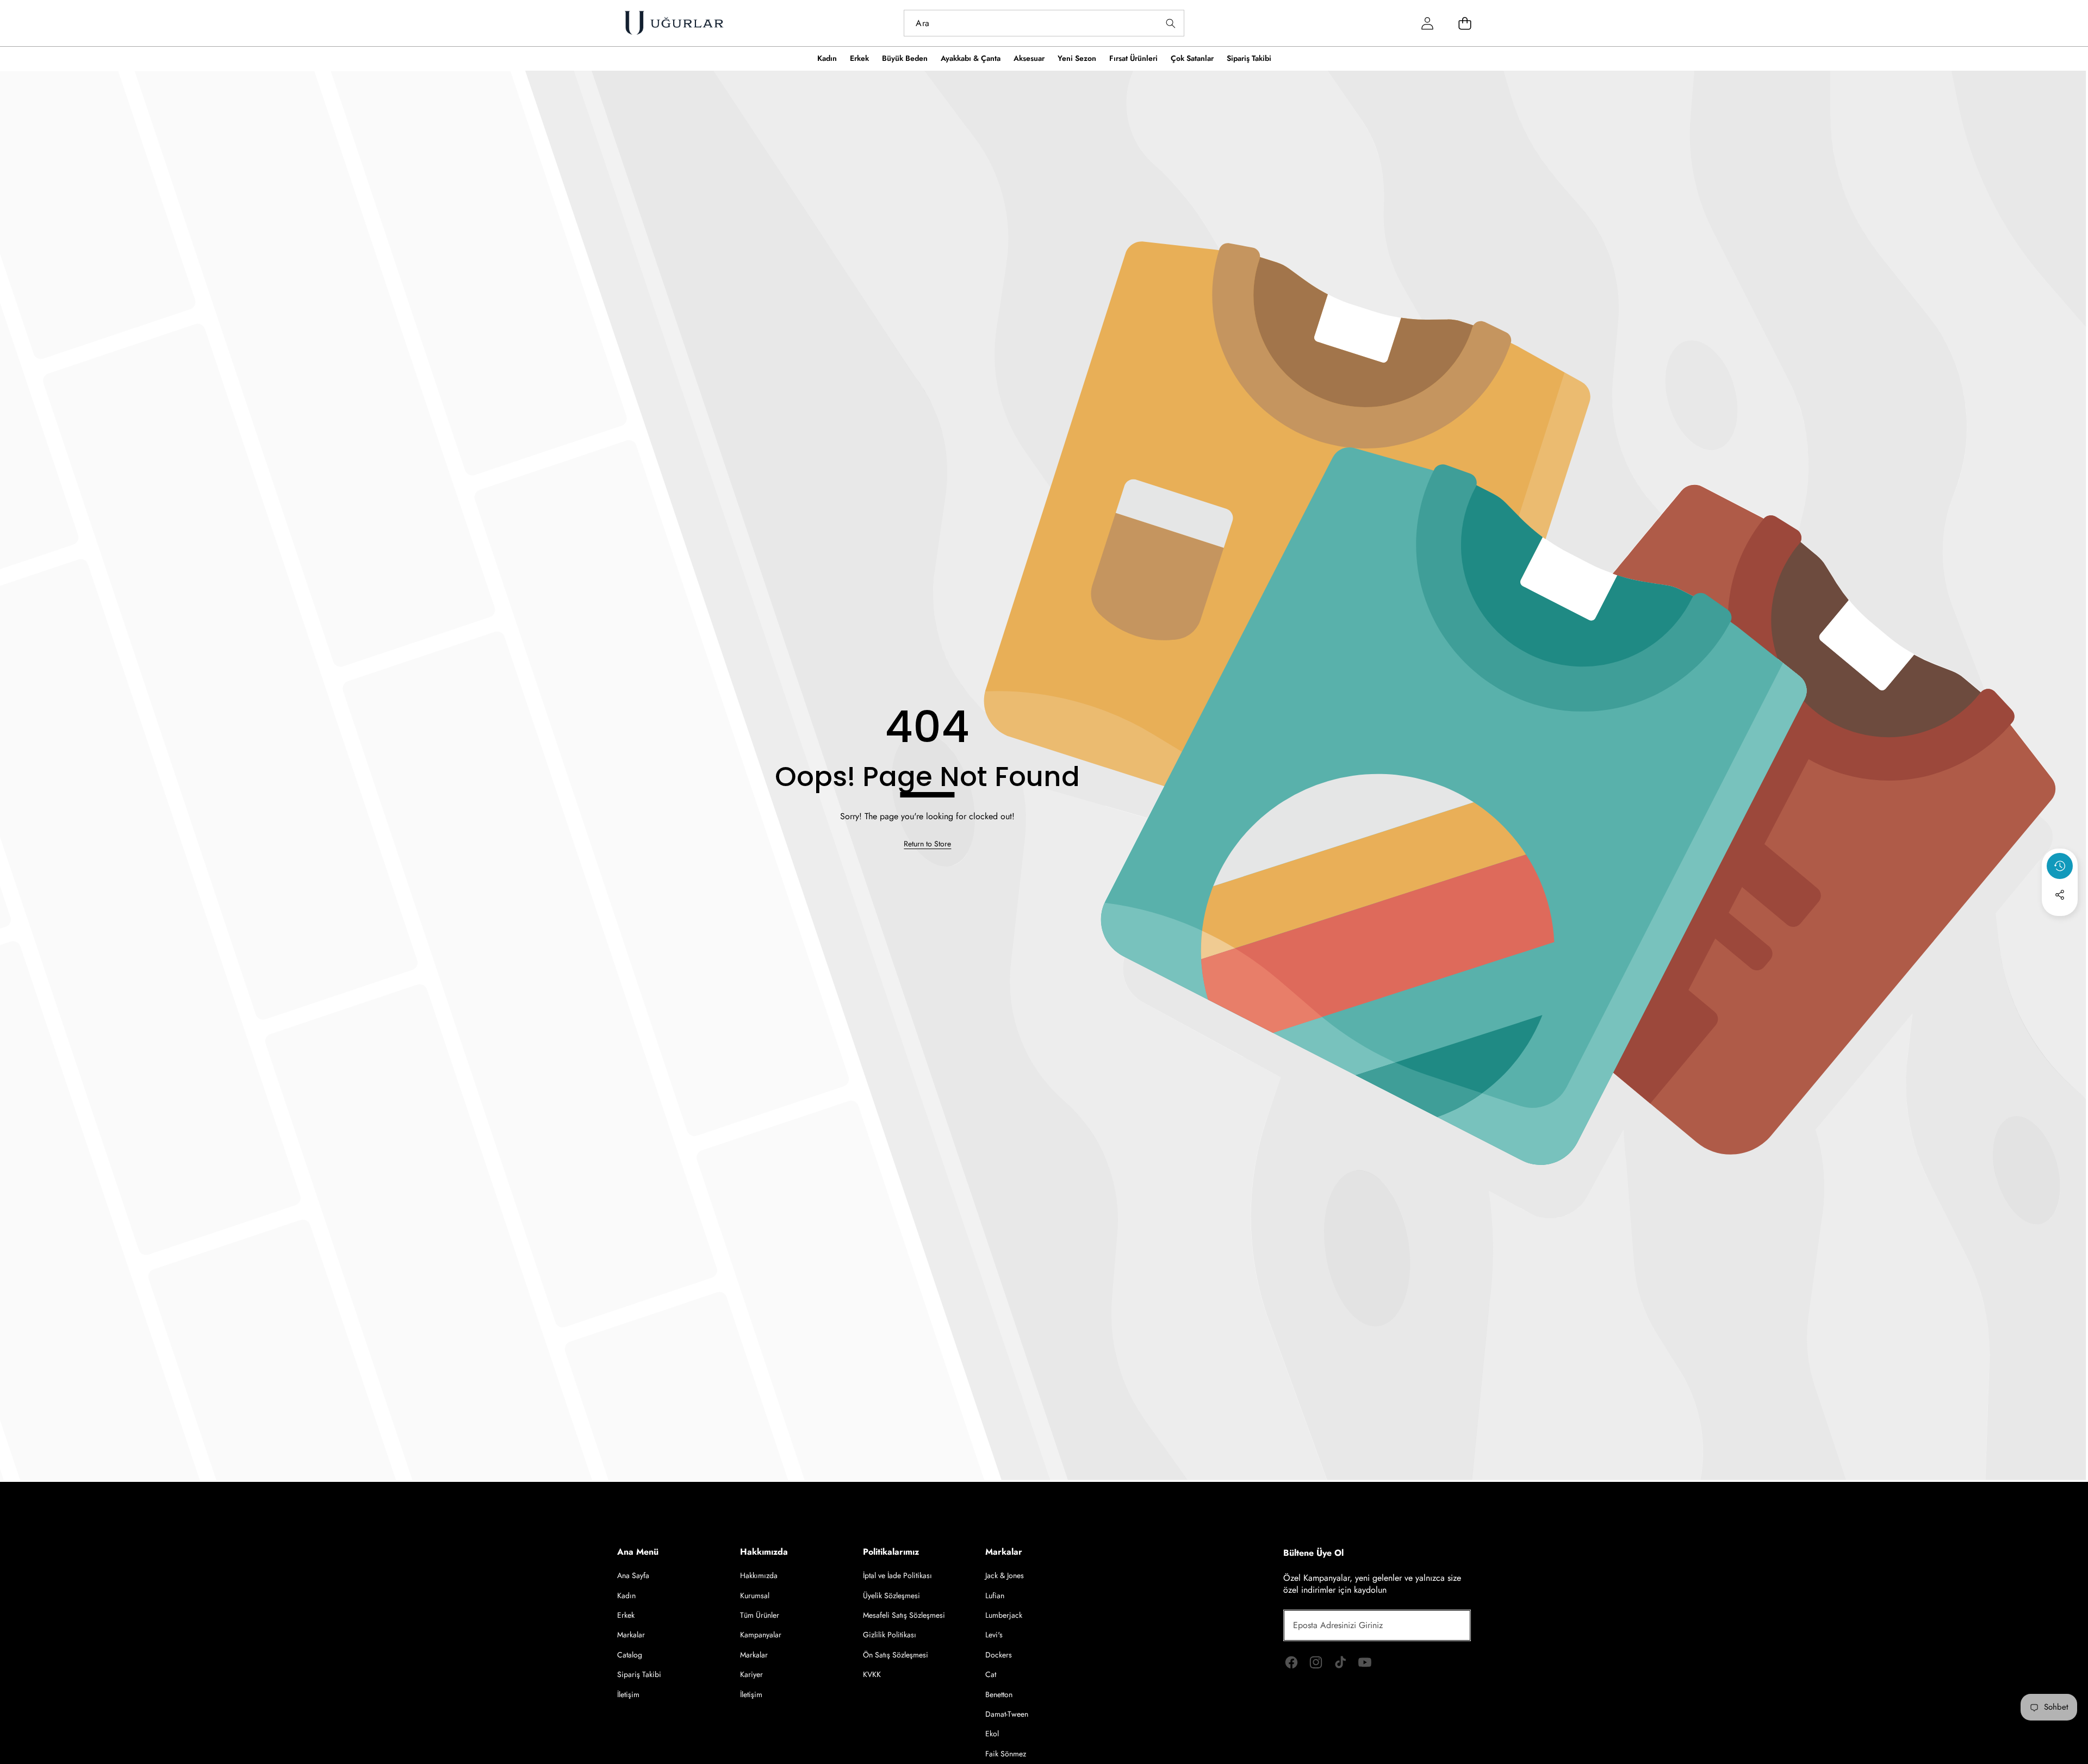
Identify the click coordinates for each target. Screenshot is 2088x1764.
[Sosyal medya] (2060, 895)
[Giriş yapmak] (1428, 23)
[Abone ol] (1450, 1625)
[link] (927, 844)
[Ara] (1171, 23)
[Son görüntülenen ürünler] (2060, 866)
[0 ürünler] (1465, 23)
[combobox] (1044, 23)
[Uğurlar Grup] (674, 23)
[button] (2060, 924)
